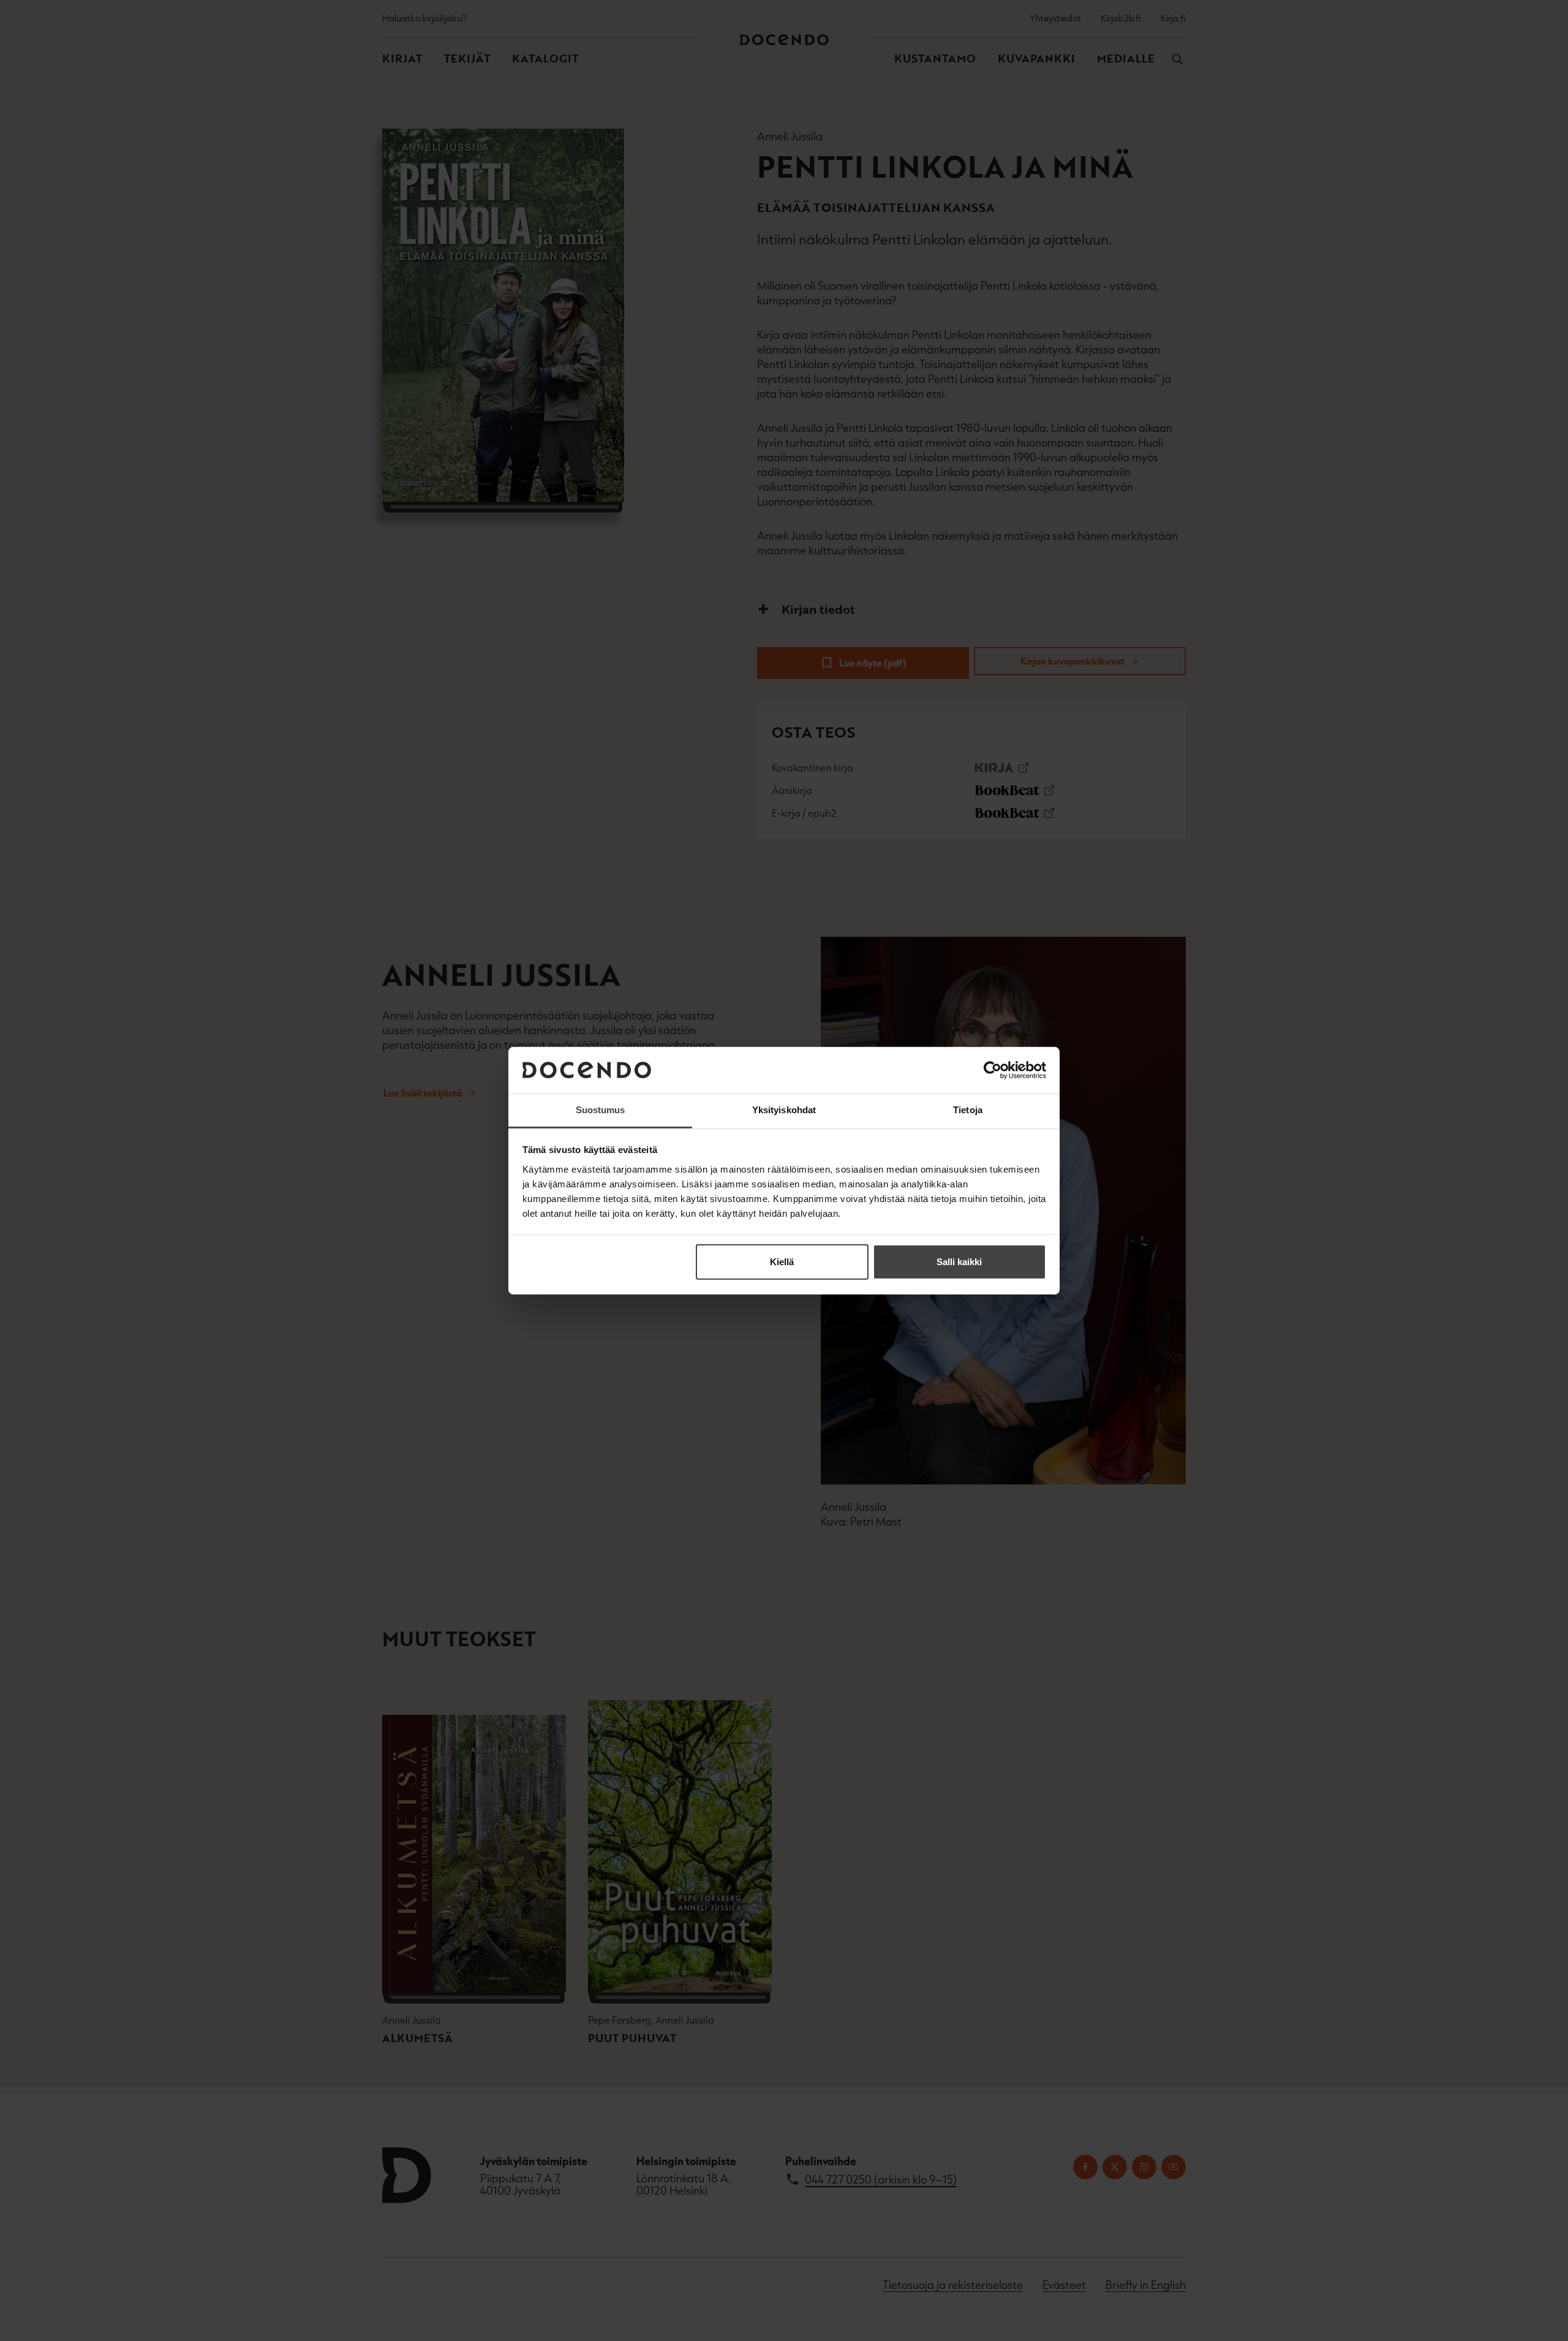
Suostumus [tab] (601, 1110)
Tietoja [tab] (968, 1110)
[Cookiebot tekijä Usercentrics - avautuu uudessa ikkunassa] (993, 1070)
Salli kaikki (959, 1262)
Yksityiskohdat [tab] (784, 1110)
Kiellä (782, 1262)
